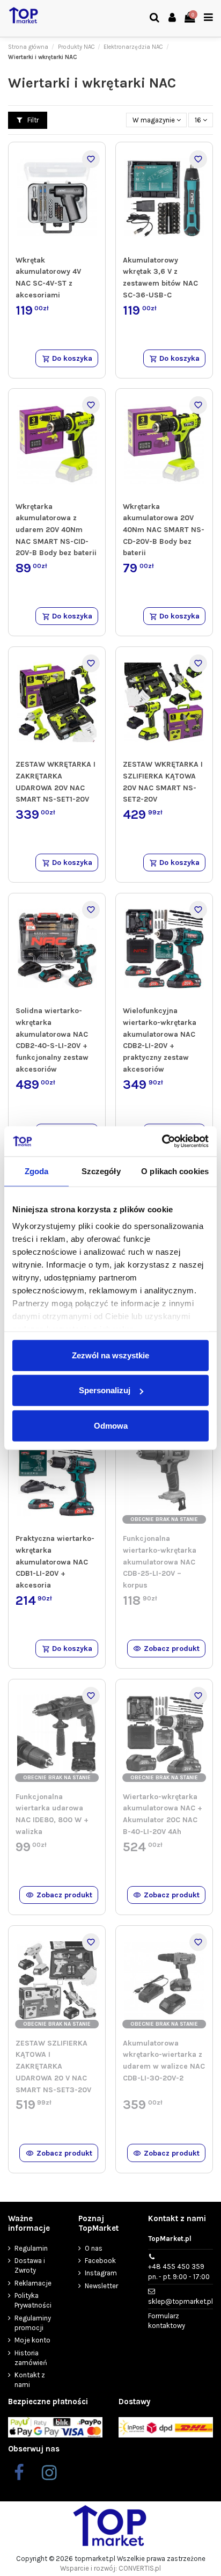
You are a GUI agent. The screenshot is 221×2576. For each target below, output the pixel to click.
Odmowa (111, 1425)
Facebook (100, 2261)
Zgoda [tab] (37, 1171)
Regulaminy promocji (33, 2323)
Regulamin (31, 2248)
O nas (94, 2248)
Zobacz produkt (172, 1649)
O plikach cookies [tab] (175, 1171)
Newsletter (101, 2286)
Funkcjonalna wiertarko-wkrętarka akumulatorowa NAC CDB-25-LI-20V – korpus (160, 1562)
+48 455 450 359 (179, 2271)
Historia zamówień (31, 2358)
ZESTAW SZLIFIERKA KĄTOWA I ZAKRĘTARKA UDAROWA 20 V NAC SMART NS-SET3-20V (53, 2066)
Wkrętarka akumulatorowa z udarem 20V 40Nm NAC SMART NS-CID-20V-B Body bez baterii (56, 530)
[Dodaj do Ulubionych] (91, 159)
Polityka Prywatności (33, 2300)
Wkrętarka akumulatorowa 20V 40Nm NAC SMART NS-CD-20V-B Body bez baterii (164, 530)
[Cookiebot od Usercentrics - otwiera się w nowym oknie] (162, 1141)
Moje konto (32, 2340)
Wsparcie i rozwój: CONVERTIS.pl (110, 2568)
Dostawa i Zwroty (30, 2265)
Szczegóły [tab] (101, 1171)
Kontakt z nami (30, 2380)
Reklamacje (33, 2283)
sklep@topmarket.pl (181, 2301)
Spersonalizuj (105, 1390)
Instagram (101, 2273)
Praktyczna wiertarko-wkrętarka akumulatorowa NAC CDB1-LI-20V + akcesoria (55, 1562)
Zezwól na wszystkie (110, 1355)
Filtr (32, 120)
